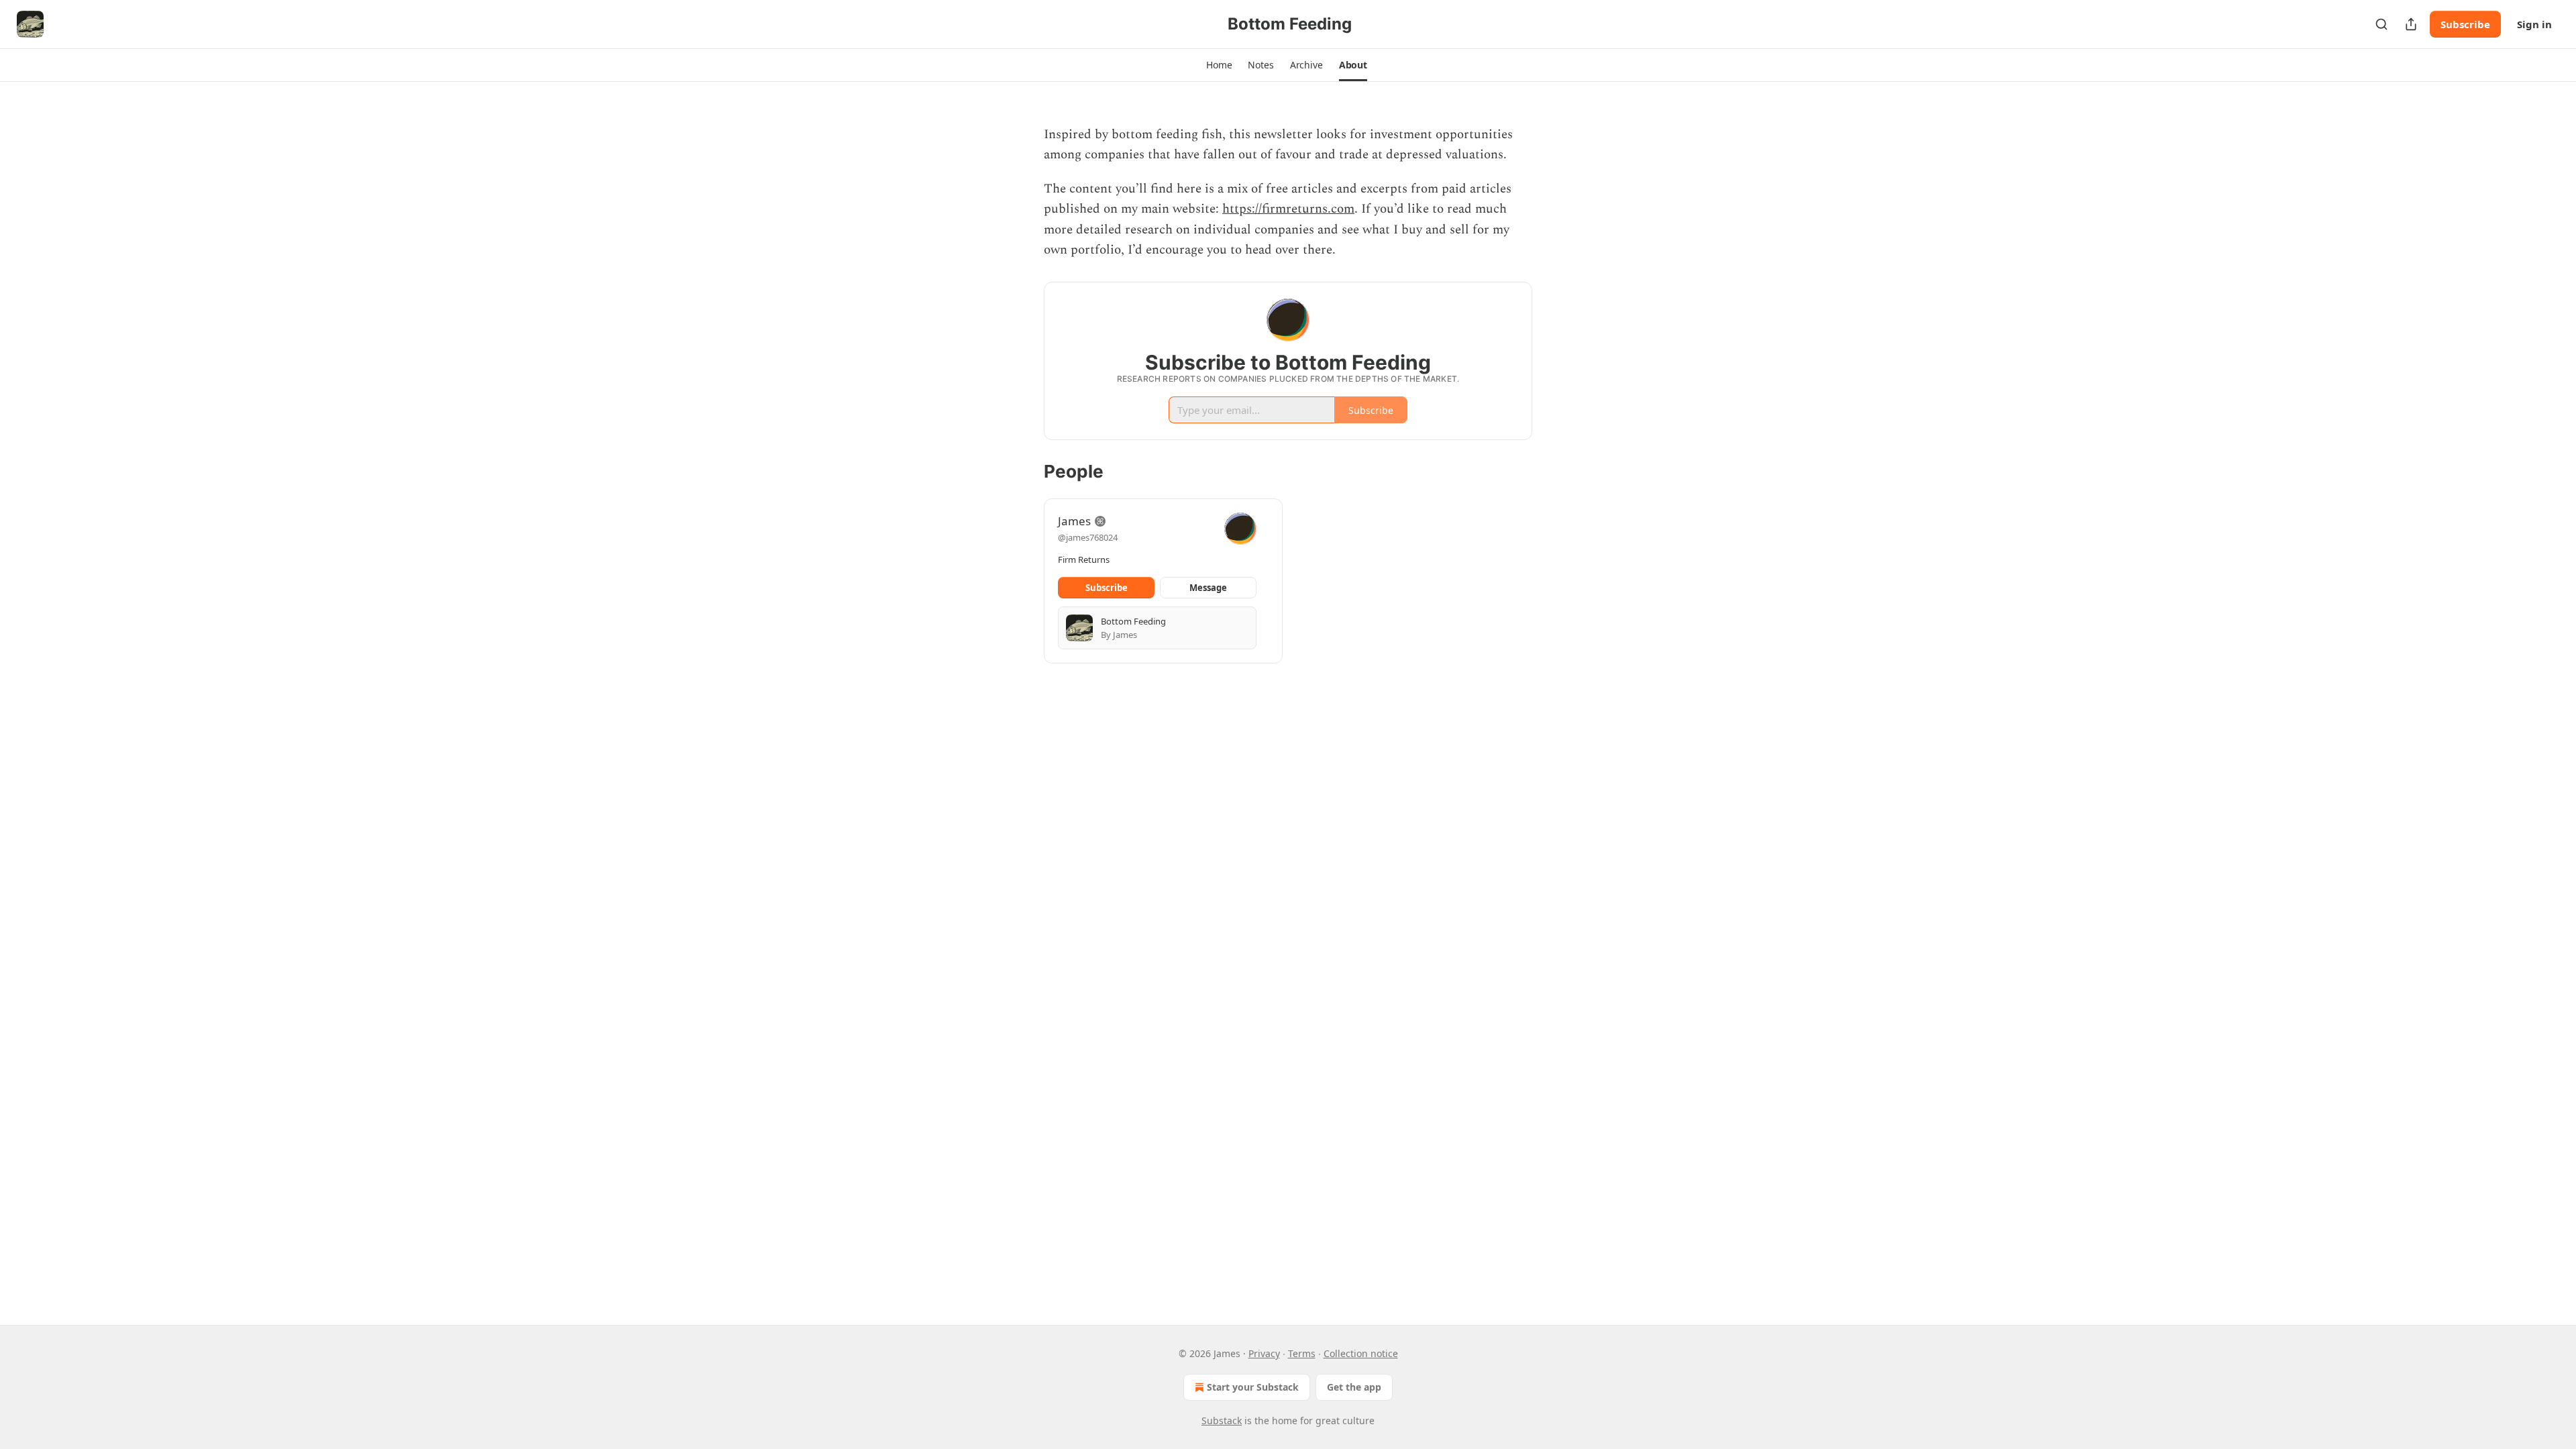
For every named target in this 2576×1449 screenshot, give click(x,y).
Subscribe (2465, 24)
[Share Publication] (2411, 24)
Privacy (1264, 1353)
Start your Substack (1253, 1387)
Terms (1302, 1353)
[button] (1219, 65)
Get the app (1354, 1387)
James (1074, 521)
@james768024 (1088, 537)
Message (1208, 588)
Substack (1222, 1420)
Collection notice (1361, 1353)
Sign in (2534, 24)
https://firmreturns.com (1288, 209)
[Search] (2381, 24)
